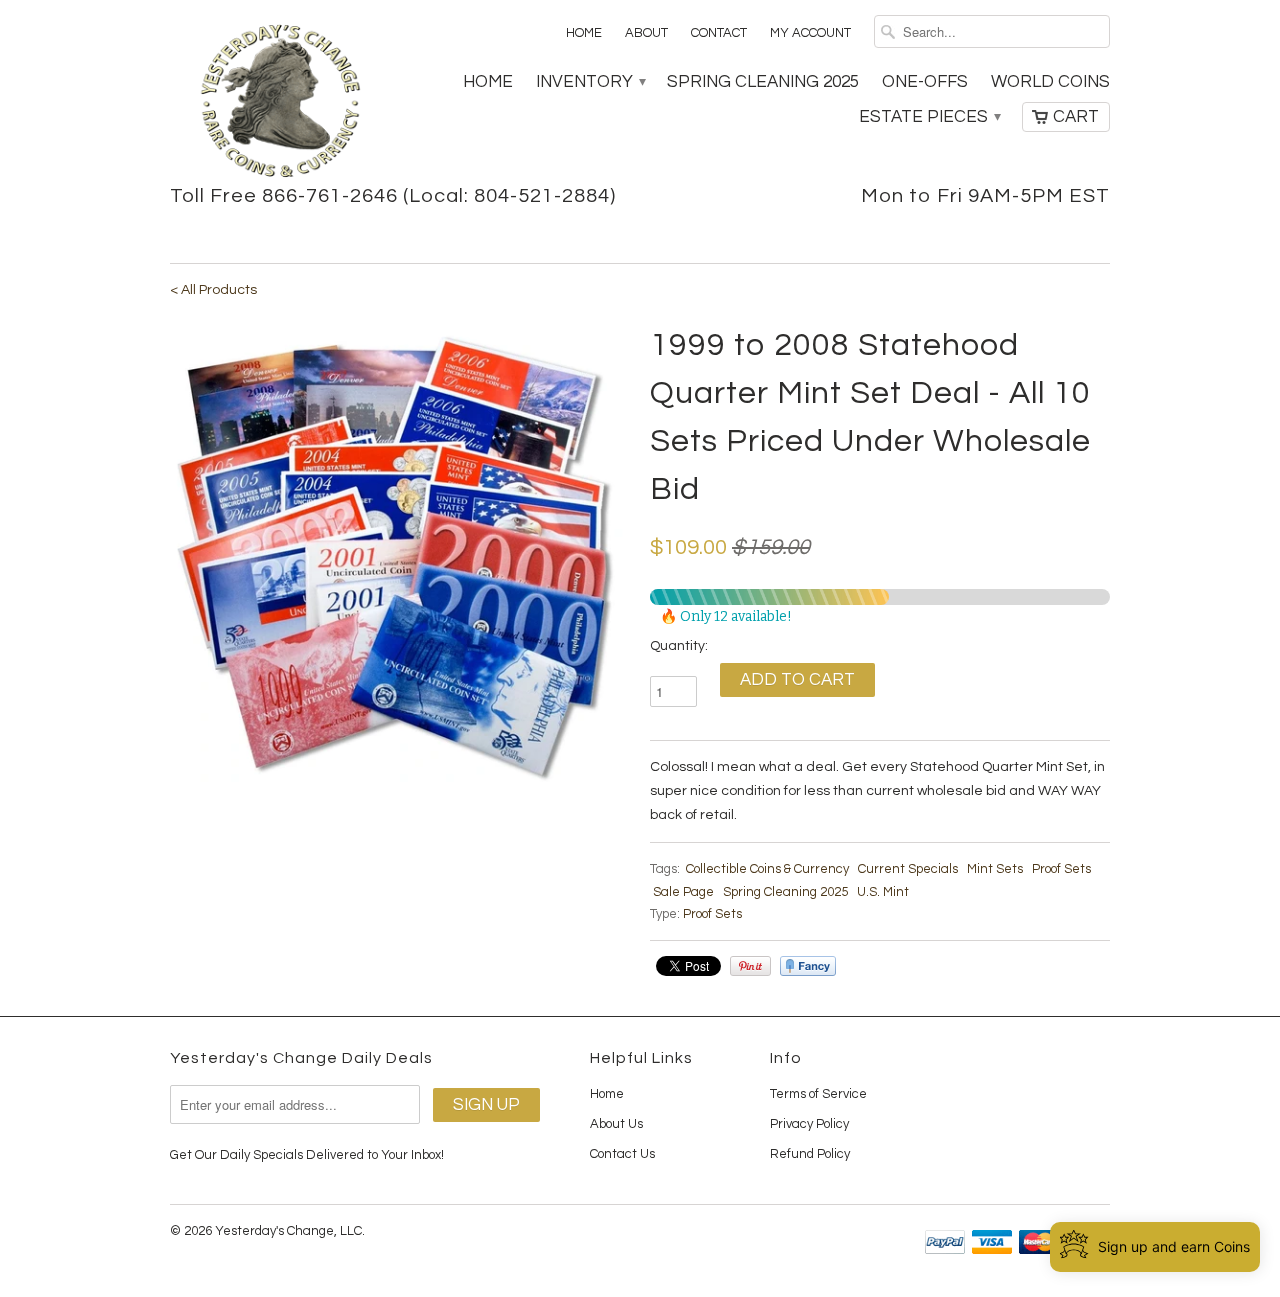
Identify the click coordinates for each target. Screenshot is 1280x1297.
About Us (616, 1124)
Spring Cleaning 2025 (763, 82)
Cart (1076, 117)
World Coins (1050, 82)
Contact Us (622, 1154)
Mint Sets (995, 869)
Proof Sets (1061, 869)
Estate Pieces (929, 117)
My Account (810, 33)
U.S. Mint (883, 892)
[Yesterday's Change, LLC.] (280, 103)
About (646, 33)
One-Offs (925, 82)
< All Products (213, 290)
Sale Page (683, 892)
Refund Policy (810, 1154)
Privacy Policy (809, 1124)
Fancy (808, 966)
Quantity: (679, 646)
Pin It (750, 966)
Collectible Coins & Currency (767, 869)
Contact (719, 33)
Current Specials (908, 869)
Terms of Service (818, 1094)
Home (584, 33)
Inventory (590, 82)
